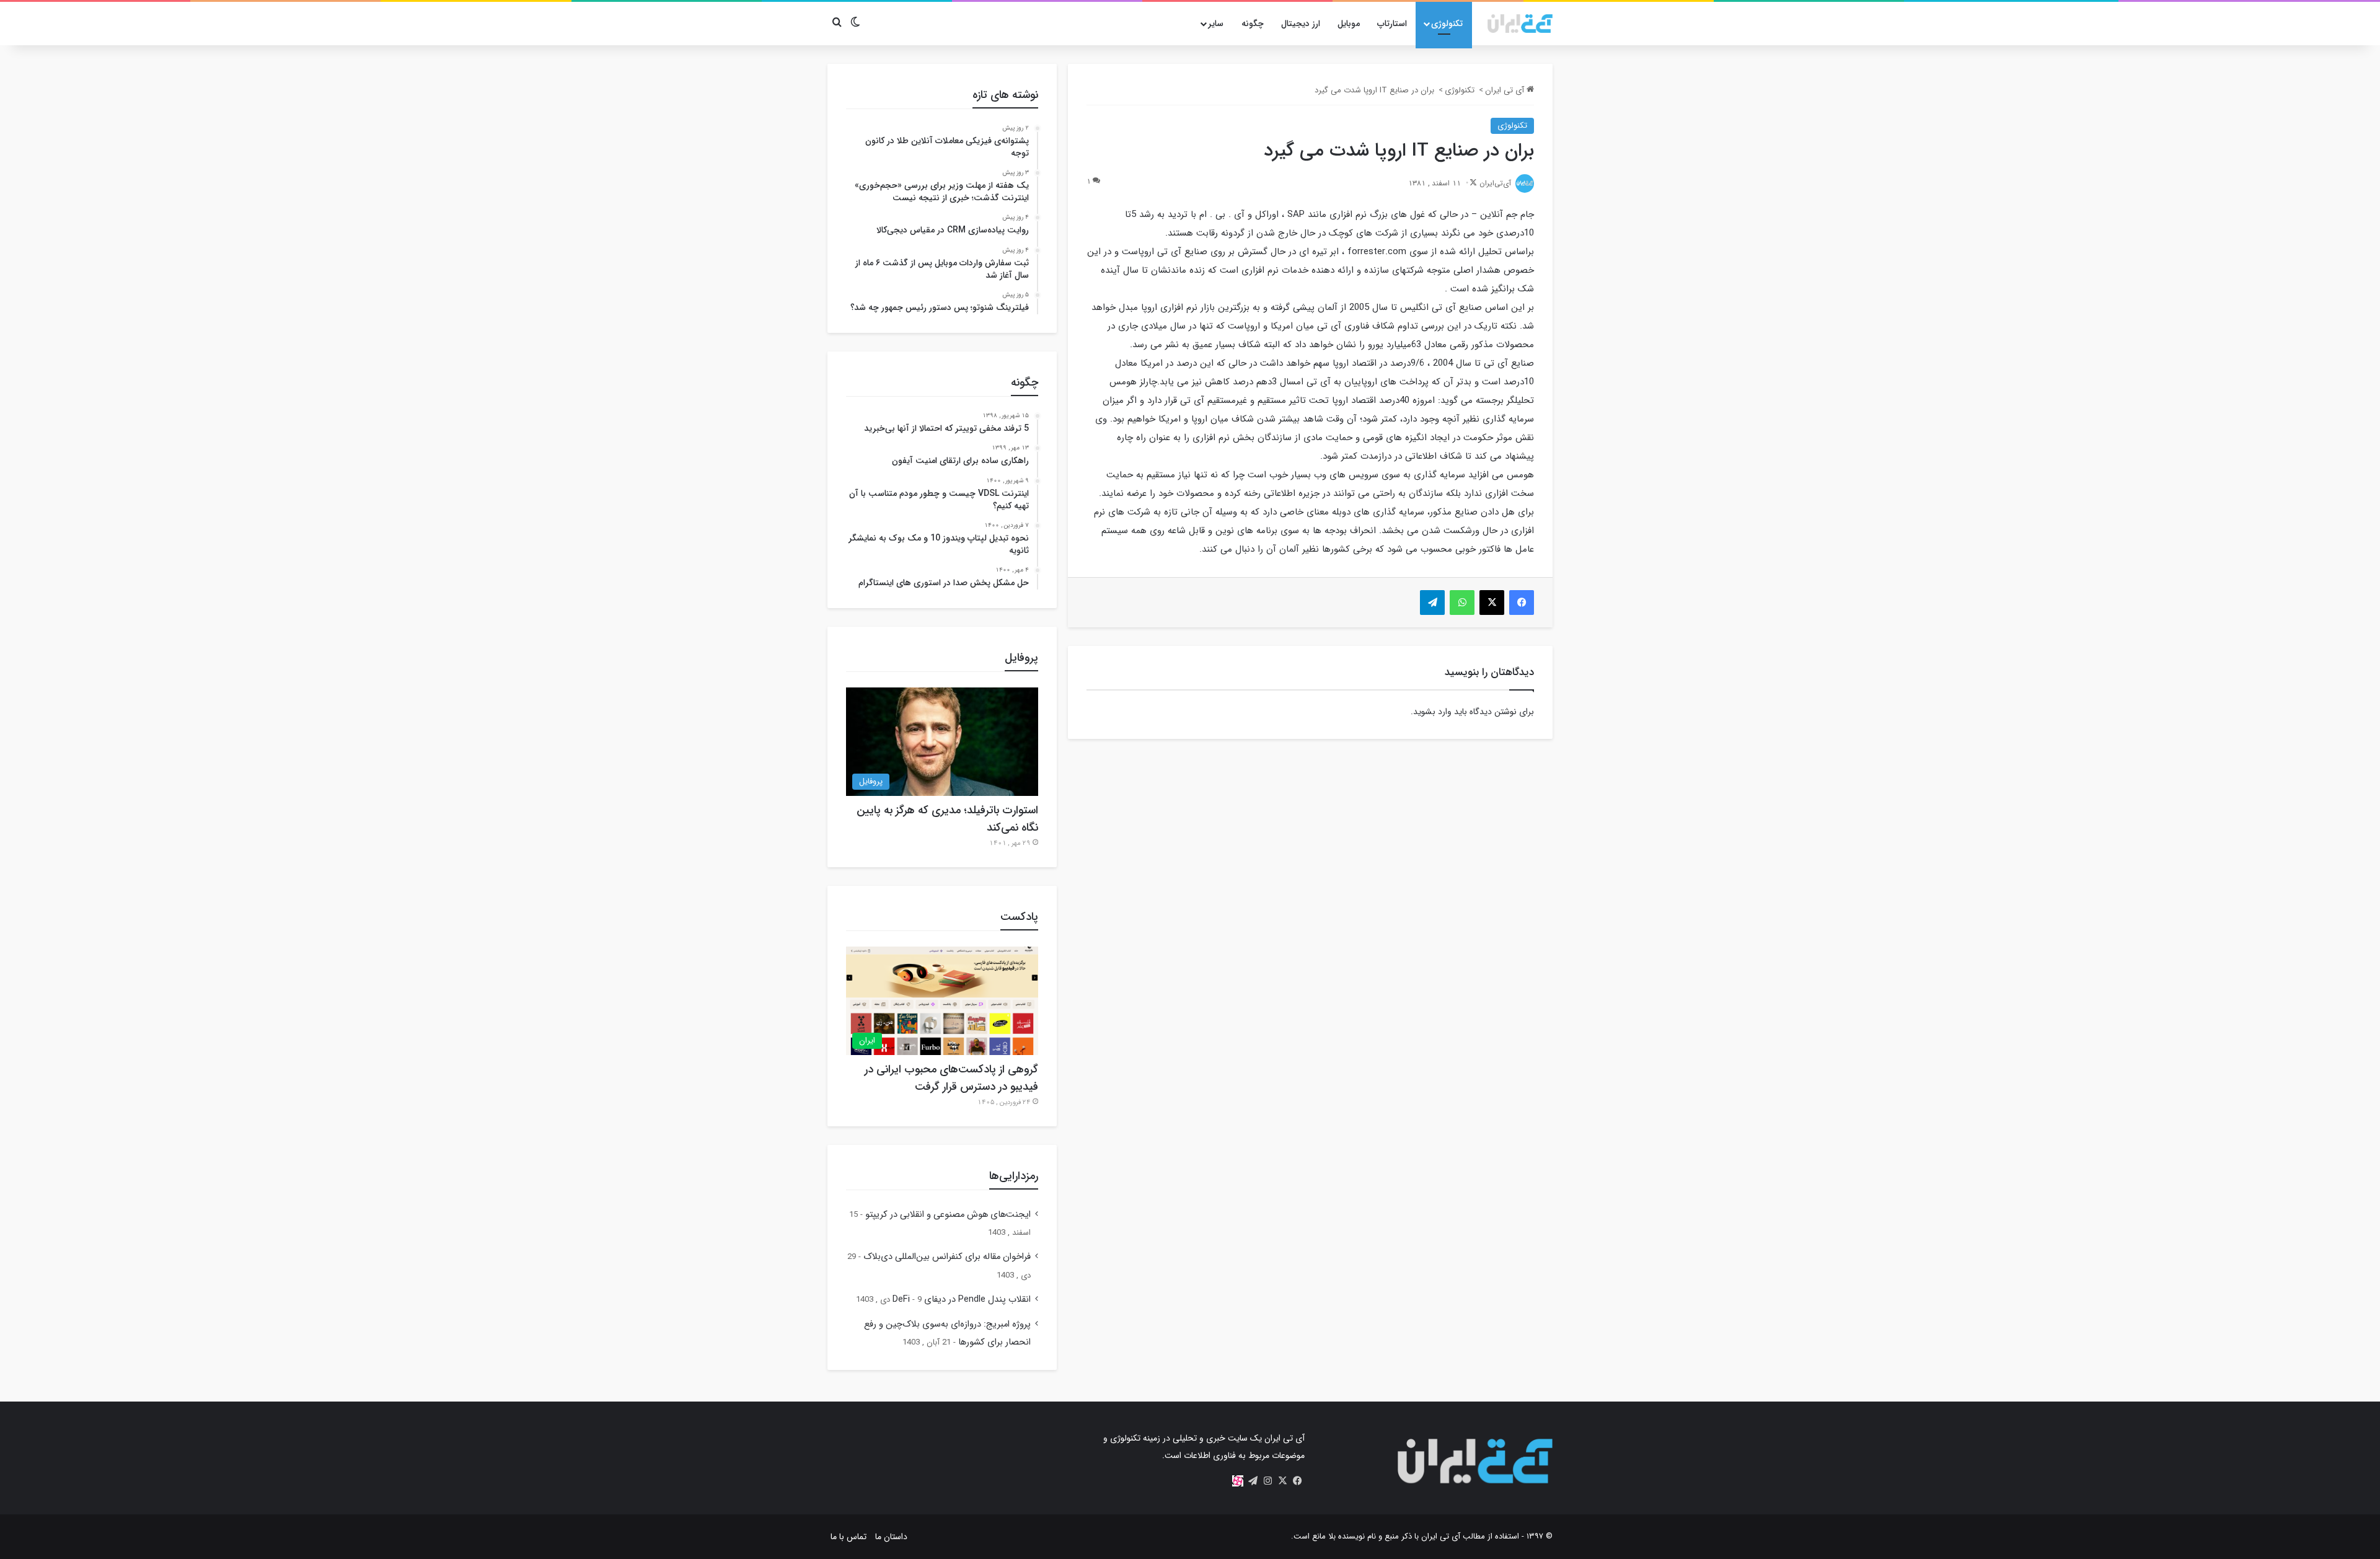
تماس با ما (848, 1537)
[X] (1282, 1481)
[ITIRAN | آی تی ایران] (1520, 24)
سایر (1216, 24)
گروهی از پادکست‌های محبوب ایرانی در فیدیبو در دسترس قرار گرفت (951, 1078)
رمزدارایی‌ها (1014, 1176)
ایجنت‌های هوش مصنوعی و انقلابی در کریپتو (948, 1215)
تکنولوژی (1447, 24)
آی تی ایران (1506, 90)
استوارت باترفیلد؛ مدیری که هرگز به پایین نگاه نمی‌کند (947, 819)
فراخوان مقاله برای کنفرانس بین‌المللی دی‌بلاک (947, 1257)
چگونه (1253, 24)
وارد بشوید (1432, 712)
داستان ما (891, 1537)
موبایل (1349, 24)
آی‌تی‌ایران (1495, 183)
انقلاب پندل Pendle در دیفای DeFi (962, 1300)
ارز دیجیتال (1301, 24)
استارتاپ (1392, 24)
